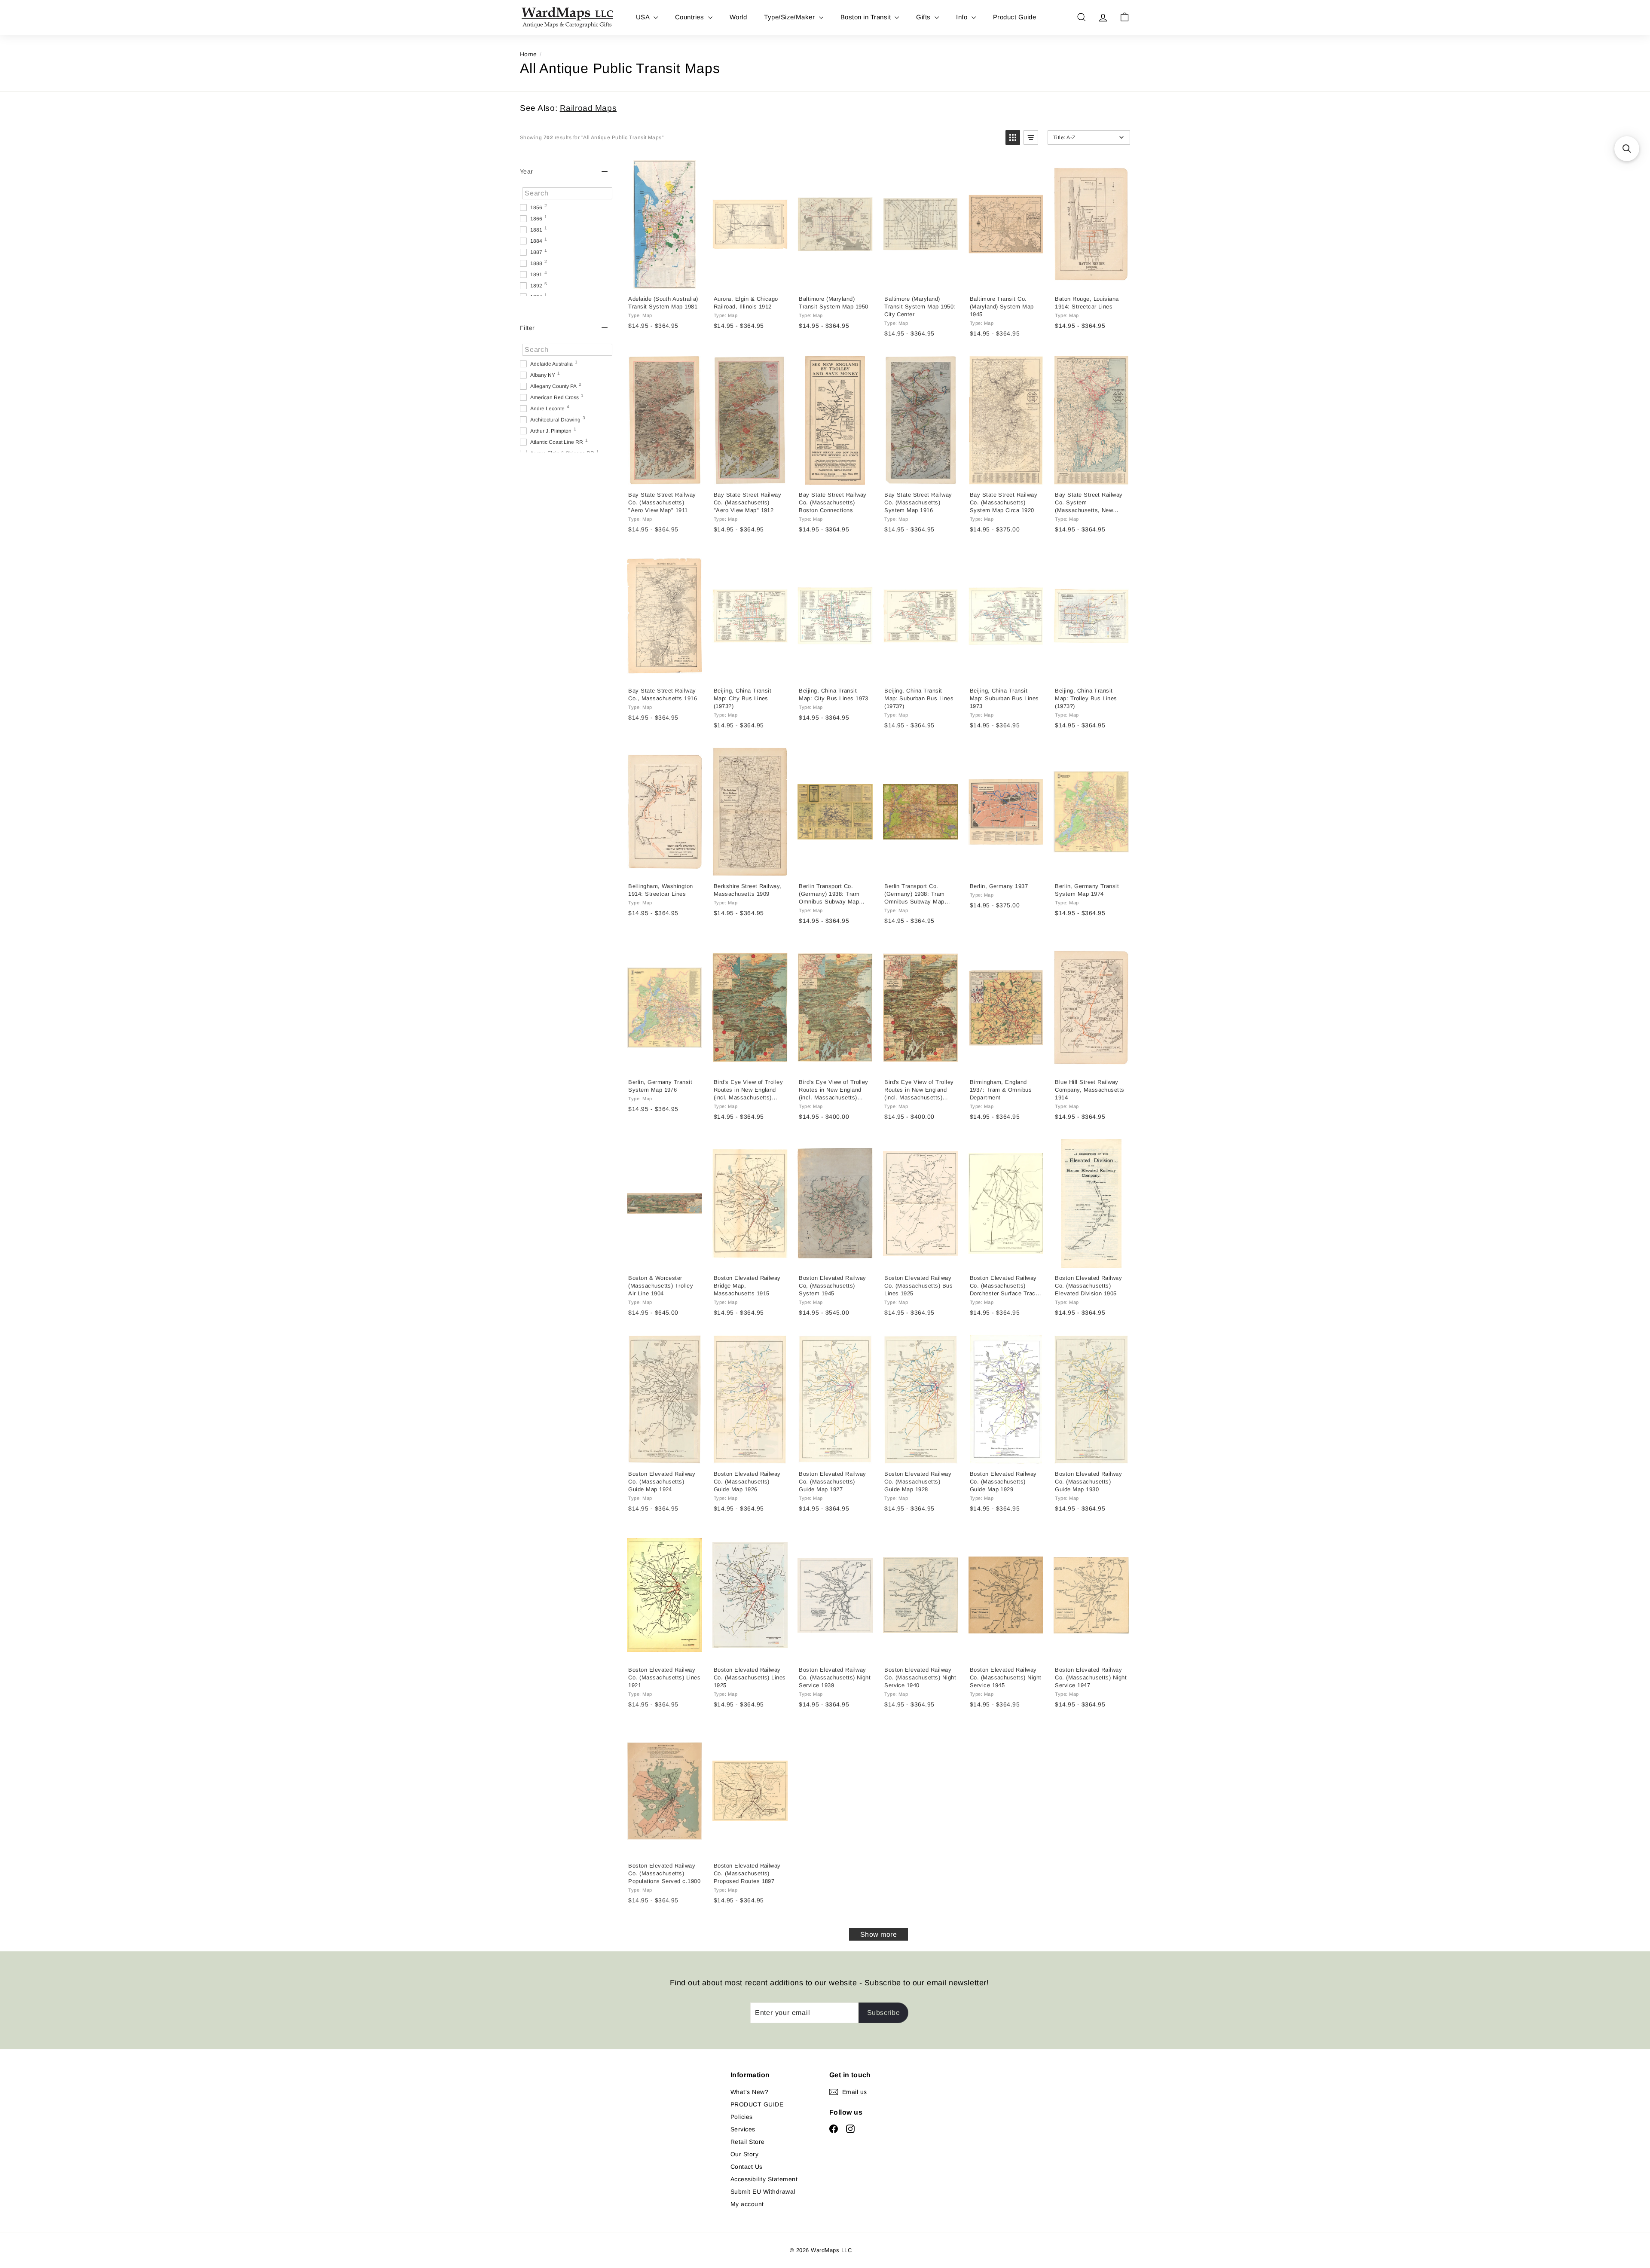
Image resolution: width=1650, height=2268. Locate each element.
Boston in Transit (867, 17)
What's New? (749, 2092)
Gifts (924, 17)
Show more (878, 1934)
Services (743, 2129)
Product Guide (1014, 17)
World (738, 17)
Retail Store (748, 2142)
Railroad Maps (588, 108)
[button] (1013, 137)
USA (644, 17)
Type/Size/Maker (790, 17)
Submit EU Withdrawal (763, 2192)
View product (664, 279)
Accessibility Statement (764, 2179)
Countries (691, 17)
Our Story (744, 2154)
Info (962, 17)
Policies (742, 2117)
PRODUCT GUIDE (757, 2104)
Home (529, 54)
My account (747, 2204)
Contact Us (747, 2167)
